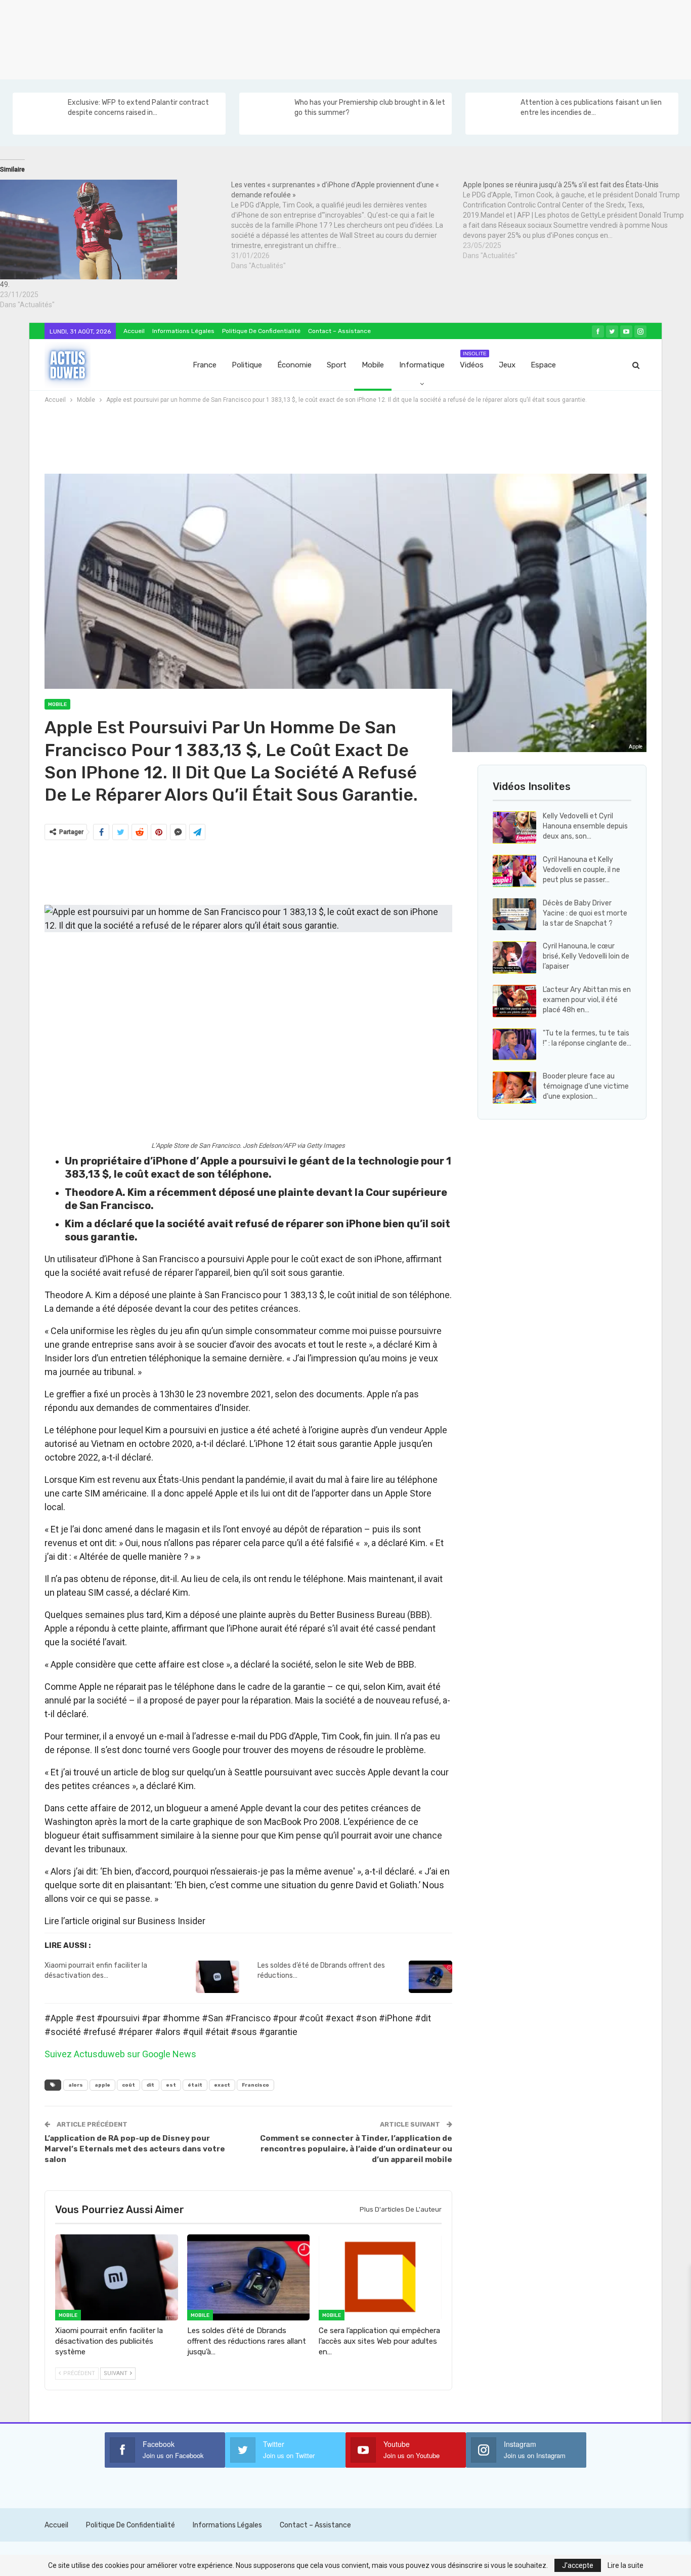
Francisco (255, 2085)
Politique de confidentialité (261, 331)
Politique (247, 365)
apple (102, 2085)
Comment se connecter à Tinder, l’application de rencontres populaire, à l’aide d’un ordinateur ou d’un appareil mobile (356, 2149)
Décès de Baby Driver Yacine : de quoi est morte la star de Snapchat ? (585, 913)
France (205, 365)
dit (150, 2085)
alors (76, 2085)
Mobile (373, 365)
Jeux (507, 365)
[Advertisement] (304, 38)
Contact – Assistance (339, 331)
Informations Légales (183, 331)
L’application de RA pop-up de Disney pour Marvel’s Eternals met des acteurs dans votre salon (135, 2149)
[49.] (111, 230)
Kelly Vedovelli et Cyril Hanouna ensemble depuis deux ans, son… (585, 826)
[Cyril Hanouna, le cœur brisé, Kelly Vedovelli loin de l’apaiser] (514, 958)
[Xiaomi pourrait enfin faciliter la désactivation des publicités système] (218, 1977)
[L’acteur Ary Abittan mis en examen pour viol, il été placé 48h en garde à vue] (514, 1001)
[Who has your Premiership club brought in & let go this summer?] (266, 114)
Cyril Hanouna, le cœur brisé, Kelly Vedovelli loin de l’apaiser (586, 956)
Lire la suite (625, 2565)
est (171, 2085)
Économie (294, 365)
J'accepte (578, 2565)
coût (128, 2085)
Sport (337, 365)
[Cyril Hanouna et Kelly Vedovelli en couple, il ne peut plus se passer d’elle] (514, 871)
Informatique (422, 365)
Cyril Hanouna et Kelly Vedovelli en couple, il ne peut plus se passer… (581, 870)
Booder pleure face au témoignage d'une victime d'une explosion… (586, 1086)
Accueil (134, 331)
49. (5, 284)
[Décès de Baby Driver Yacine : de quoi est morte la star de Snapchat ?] (514, 915)
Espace (543, 365)
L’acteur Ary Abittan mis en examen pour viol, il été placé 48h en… (587, 1000)
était (195, 2085)
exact (222, 2085)
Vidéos (473, 360)
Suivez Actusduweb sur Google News (120, 2054)
